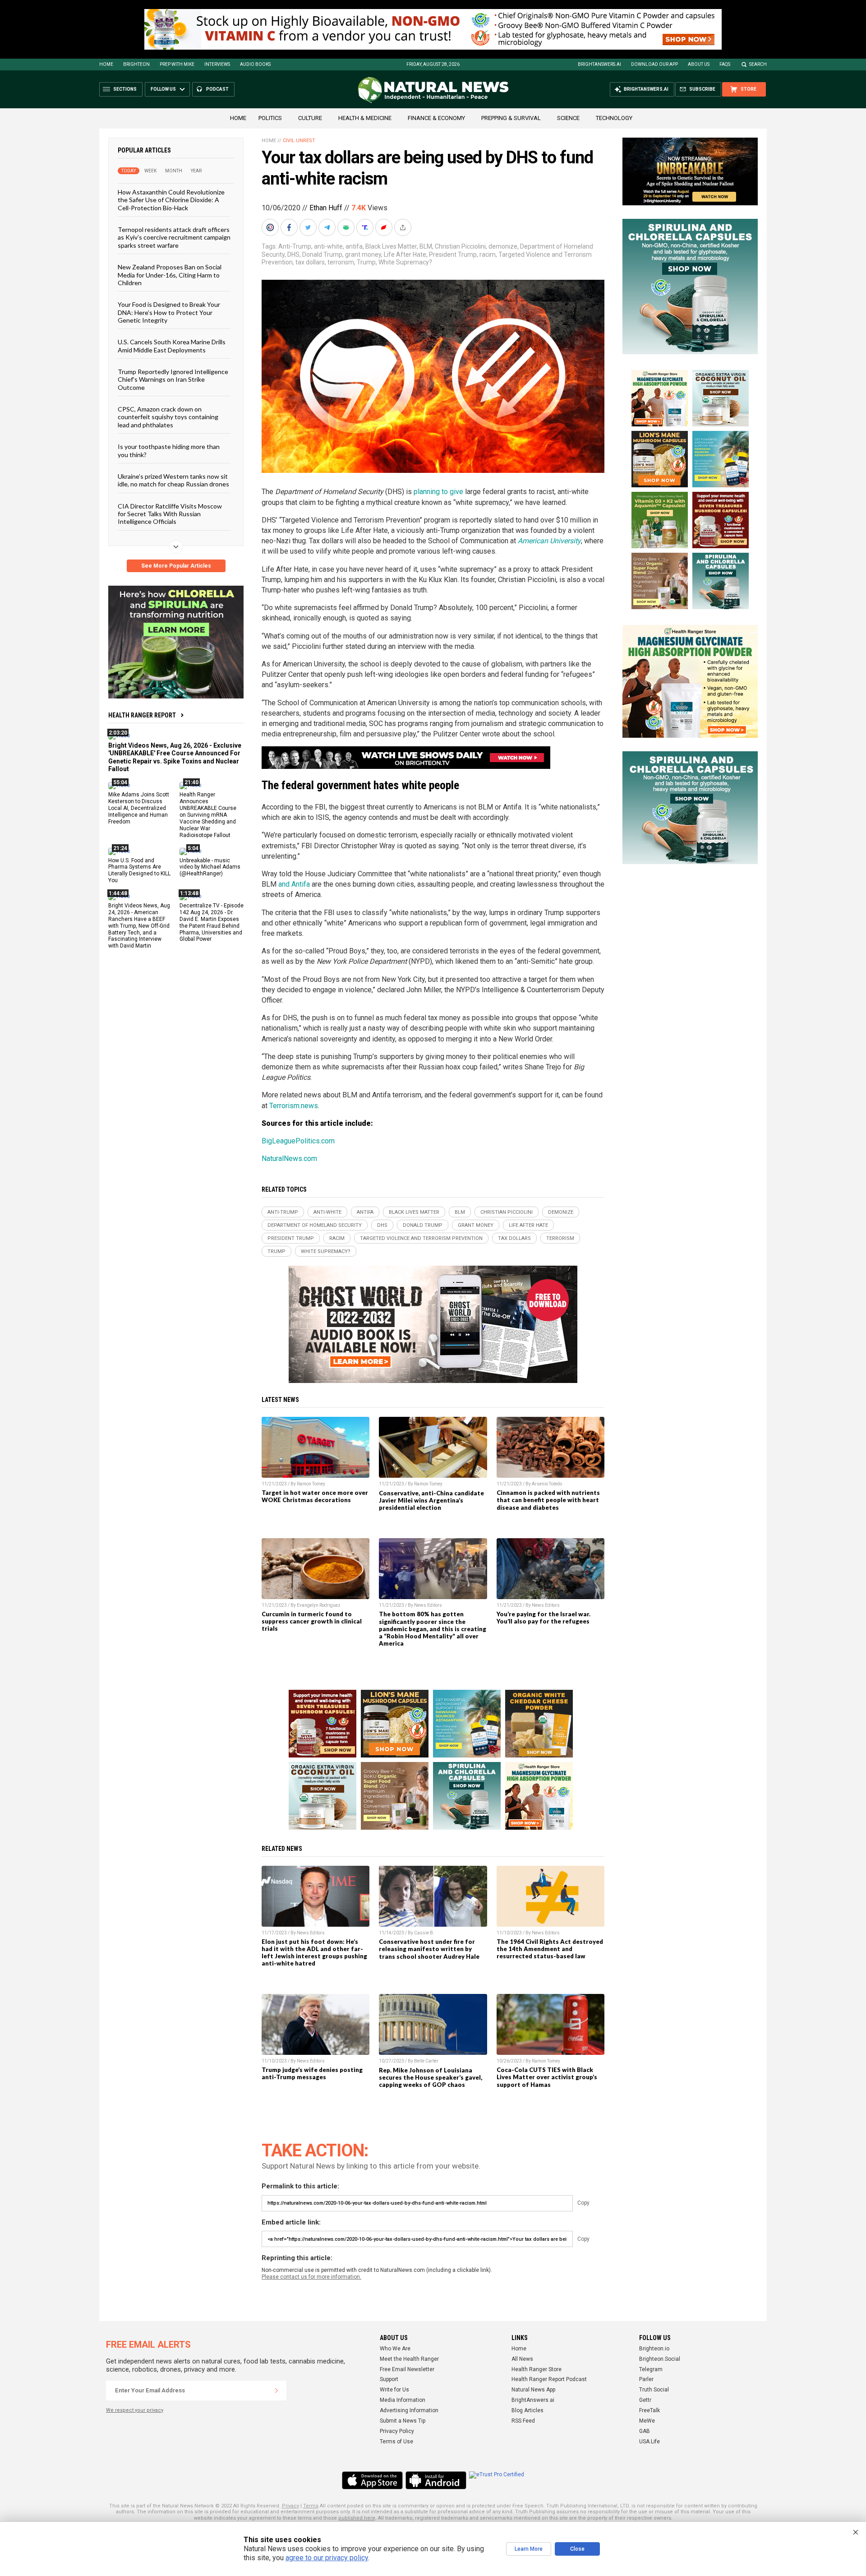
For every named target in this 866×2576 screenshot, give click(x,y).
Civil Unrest (299, 141)
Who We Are (395, 2349)
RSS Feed (523, 2421)
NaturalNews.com (289, 1159)
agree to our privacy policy (327, 2558)
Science (568, 118)
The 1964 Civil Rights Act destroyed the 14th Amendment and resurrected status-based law (550, 1949)
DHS (293, 254)
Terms (311, 2506)
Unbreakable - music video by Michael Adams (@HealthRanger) (210, 867)
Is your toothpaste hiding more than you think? (169, 450)
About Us (699, 64)
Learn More (529, 2549)
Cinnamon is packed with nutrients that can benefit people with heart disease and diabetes (548, 1500)
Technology (614, 118)
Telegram (651, 2369)
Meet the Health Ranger (409, 2359)
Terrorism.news (294, 1106)
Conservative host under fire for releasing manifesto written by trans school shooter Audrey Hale (429, 1949)
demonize (503, 246)
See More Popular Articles (176, 566)
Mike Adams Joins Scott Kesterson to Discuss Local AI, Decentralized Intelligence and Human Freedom (139, 808)
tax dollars (310, 262)
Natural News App (533, 2390)
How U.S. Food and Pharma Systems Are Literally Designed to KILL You (139, 870)
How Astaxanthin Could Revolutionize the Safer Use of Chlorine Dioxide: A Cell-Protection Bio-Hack (171, 200)
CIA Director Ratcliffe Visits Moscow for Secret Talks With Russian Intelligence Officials (170, 513)
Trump (366, 262)
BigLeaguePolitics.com (298, 1141)
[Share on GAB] (347, 227)
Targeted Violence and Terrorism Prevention (421, 1238)
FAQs (725, 64)
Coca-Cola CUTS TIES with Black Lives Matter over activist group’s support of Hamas (547, 2077)
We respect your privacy (135, 2410)
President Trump (453, 254)
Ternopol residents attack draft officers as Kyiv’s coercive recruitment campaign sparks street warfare (174, 237)
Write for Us (394, 2390)
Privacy (290, 2506)
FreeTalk (649, 2410)
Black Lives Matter (391, 246)
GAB (645, 2431)
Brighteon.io (654, 2349)
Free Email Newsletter (407, 2369)
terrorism (341, 262)
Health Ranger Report (142, 715)
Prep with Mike (177, 64)
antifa (354, 246)
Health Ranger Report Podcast (549, 2379)
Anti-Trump (295, 246)
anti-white (328, 246)
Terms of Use (396, 2442)
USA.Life (649, 2442)
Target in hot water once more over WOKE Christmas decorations (315, 1496)
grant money (363, 254)
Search (758, 64)
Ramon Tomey (311, 1484)
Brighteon (136, 64)
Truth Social (654, 2390)
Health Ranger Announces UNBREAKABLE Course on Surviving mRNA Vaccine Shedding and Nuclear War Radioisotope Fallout (208, 815)
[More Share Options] (404, 227)
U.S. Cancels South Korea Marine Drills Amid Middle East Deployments (172, 346)
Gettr (645, 2400)
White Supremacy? (405, 262)
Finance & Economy (436, 118)
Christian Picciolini (460, 246)
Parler (646, 2379)
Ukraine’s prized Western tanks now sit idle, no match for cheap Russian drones (173, 480)
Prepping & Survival (511, 118)
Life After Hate (405, 254)
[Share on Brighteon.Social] (271, 227)
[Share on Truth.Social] (366, 227)
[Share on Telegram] (328, 227)
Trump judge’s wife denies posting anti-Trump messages (312, 2073)
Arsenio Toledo (547, 1484)
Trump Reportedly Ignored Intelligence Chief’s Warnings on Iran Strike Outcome (173, 379)
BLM (426, 246)
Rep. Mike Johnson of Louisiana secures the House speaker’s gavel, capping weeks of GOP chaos (431, 2077)
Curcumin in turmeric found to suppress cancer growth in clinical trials (312, 1621)
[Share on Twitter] (309, 227)
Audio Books (255, 64)
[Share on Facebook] (290, 227)
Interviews (217, 64)
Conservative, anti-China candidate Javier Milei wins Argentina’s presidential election (431, 1500)
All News (522, 2359)
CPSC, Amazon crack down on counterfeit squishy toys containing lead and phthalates (168, 417)
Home (106, 64)
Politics (270, 118)
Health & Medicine (365, 118)
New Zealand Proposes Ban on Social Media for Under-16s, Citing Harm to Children (170, 275)
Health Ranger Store (537, 2369)
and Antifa (294, 884)
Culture (310, 118)
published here (357, 2518)
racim (488, 254)
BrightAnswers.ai (599, 64)
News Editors (428, 1605)
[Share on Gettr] (385, 227)
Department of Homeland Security (315, 1225)
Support (389, 2379)
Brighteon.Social (660, 2359)
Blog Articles (527, 2410)
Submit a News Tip (403, 2421)
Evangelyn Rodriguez (319, 1605)
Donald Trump (322, 254)
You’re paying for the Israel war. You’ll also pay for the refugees (544, 1618)
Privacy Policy (397, 2431)
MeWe (647, 2421)
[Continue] (276, 2391)
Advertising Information (409, 2410)
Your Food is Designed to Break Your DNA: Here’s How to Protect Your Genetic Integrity (169, 312)
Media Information (403, 2400)
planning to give (438, 492)
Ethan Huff (326, 208)
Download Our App (654, 64)
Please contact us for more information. (311, 2277)
